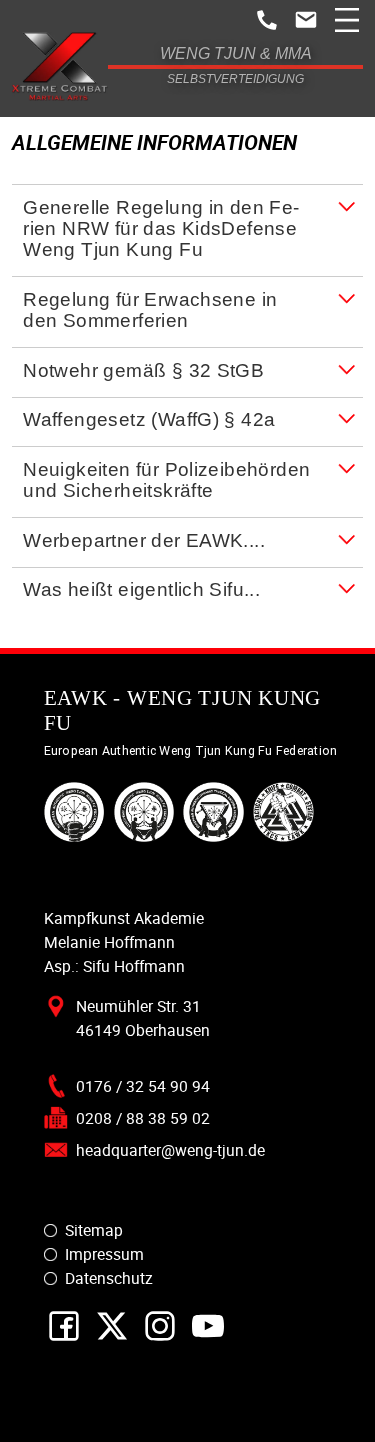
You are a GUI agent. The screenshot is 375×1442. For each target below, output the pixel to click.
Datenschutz (109, 1278)
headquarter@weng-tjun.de (170, 1150)
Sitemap (94, 1230)
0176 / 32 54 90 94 (143, 1086)
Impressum (104, 1254)
